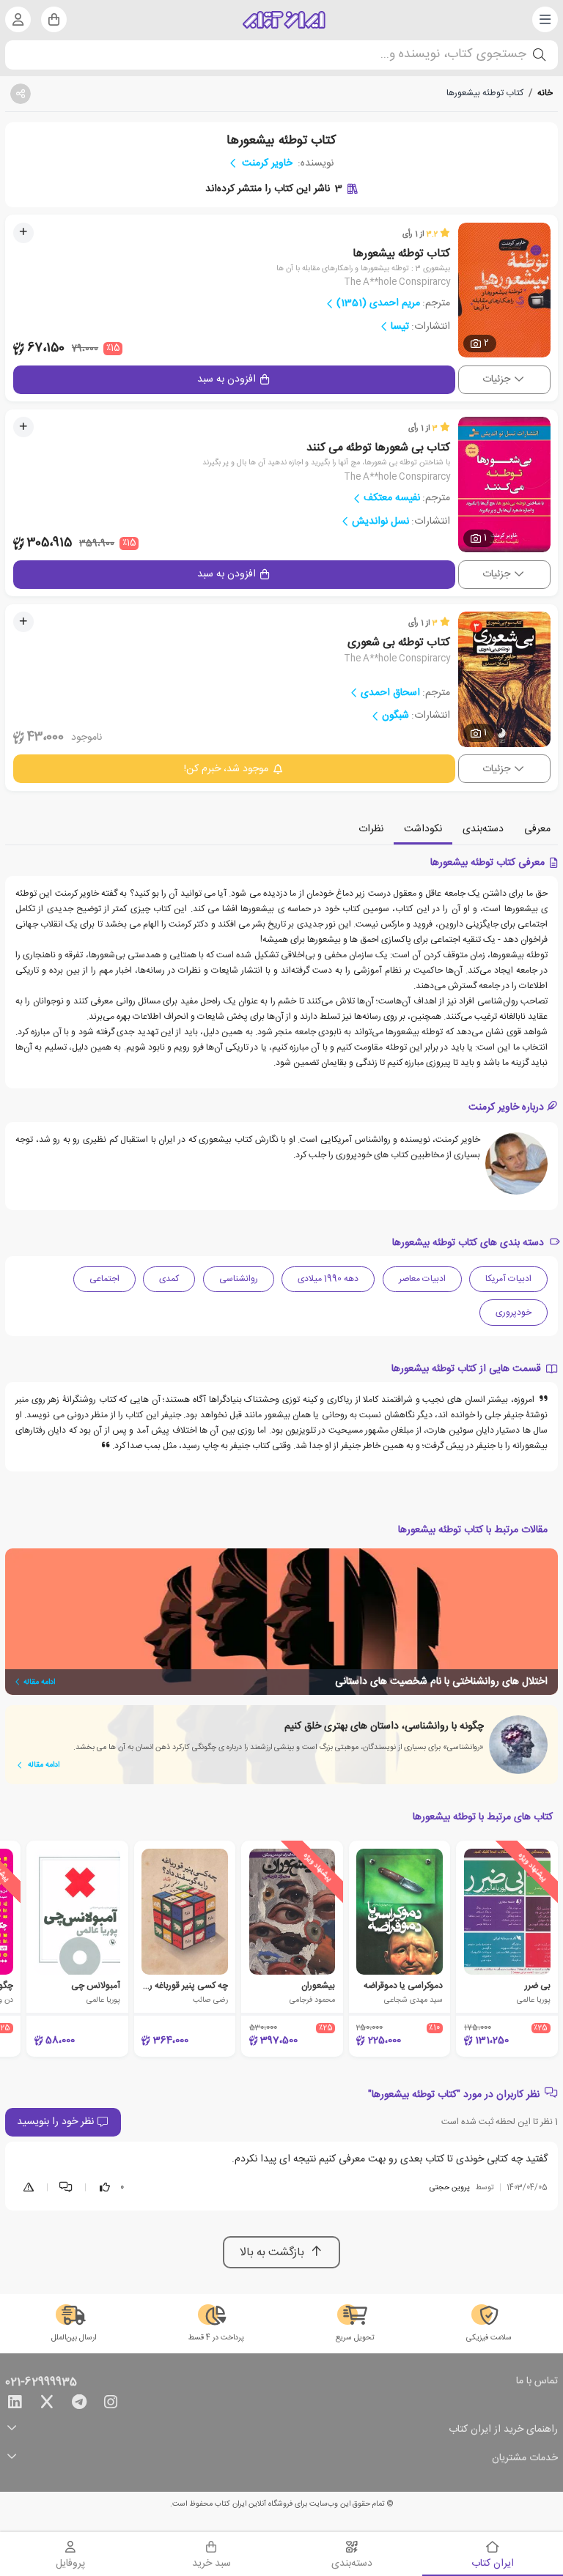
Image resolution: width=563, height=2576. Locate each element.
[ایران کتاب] (284, 20)
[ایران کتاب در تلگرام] (79, 2405)
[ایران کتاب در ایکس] (47, 2405)
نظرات (371, 829)
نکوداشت (423, 829)
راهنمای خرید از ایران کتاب (503, 2430)
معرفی (537, 829)
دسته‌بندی (483, 829)
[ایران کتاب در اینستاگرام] (111, 2405)
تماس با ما (537, 2382)
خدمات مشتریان (525, 2458)
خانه (545, 93)
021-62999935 (41, 2383)
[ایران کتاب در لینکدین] (15, 2405)
